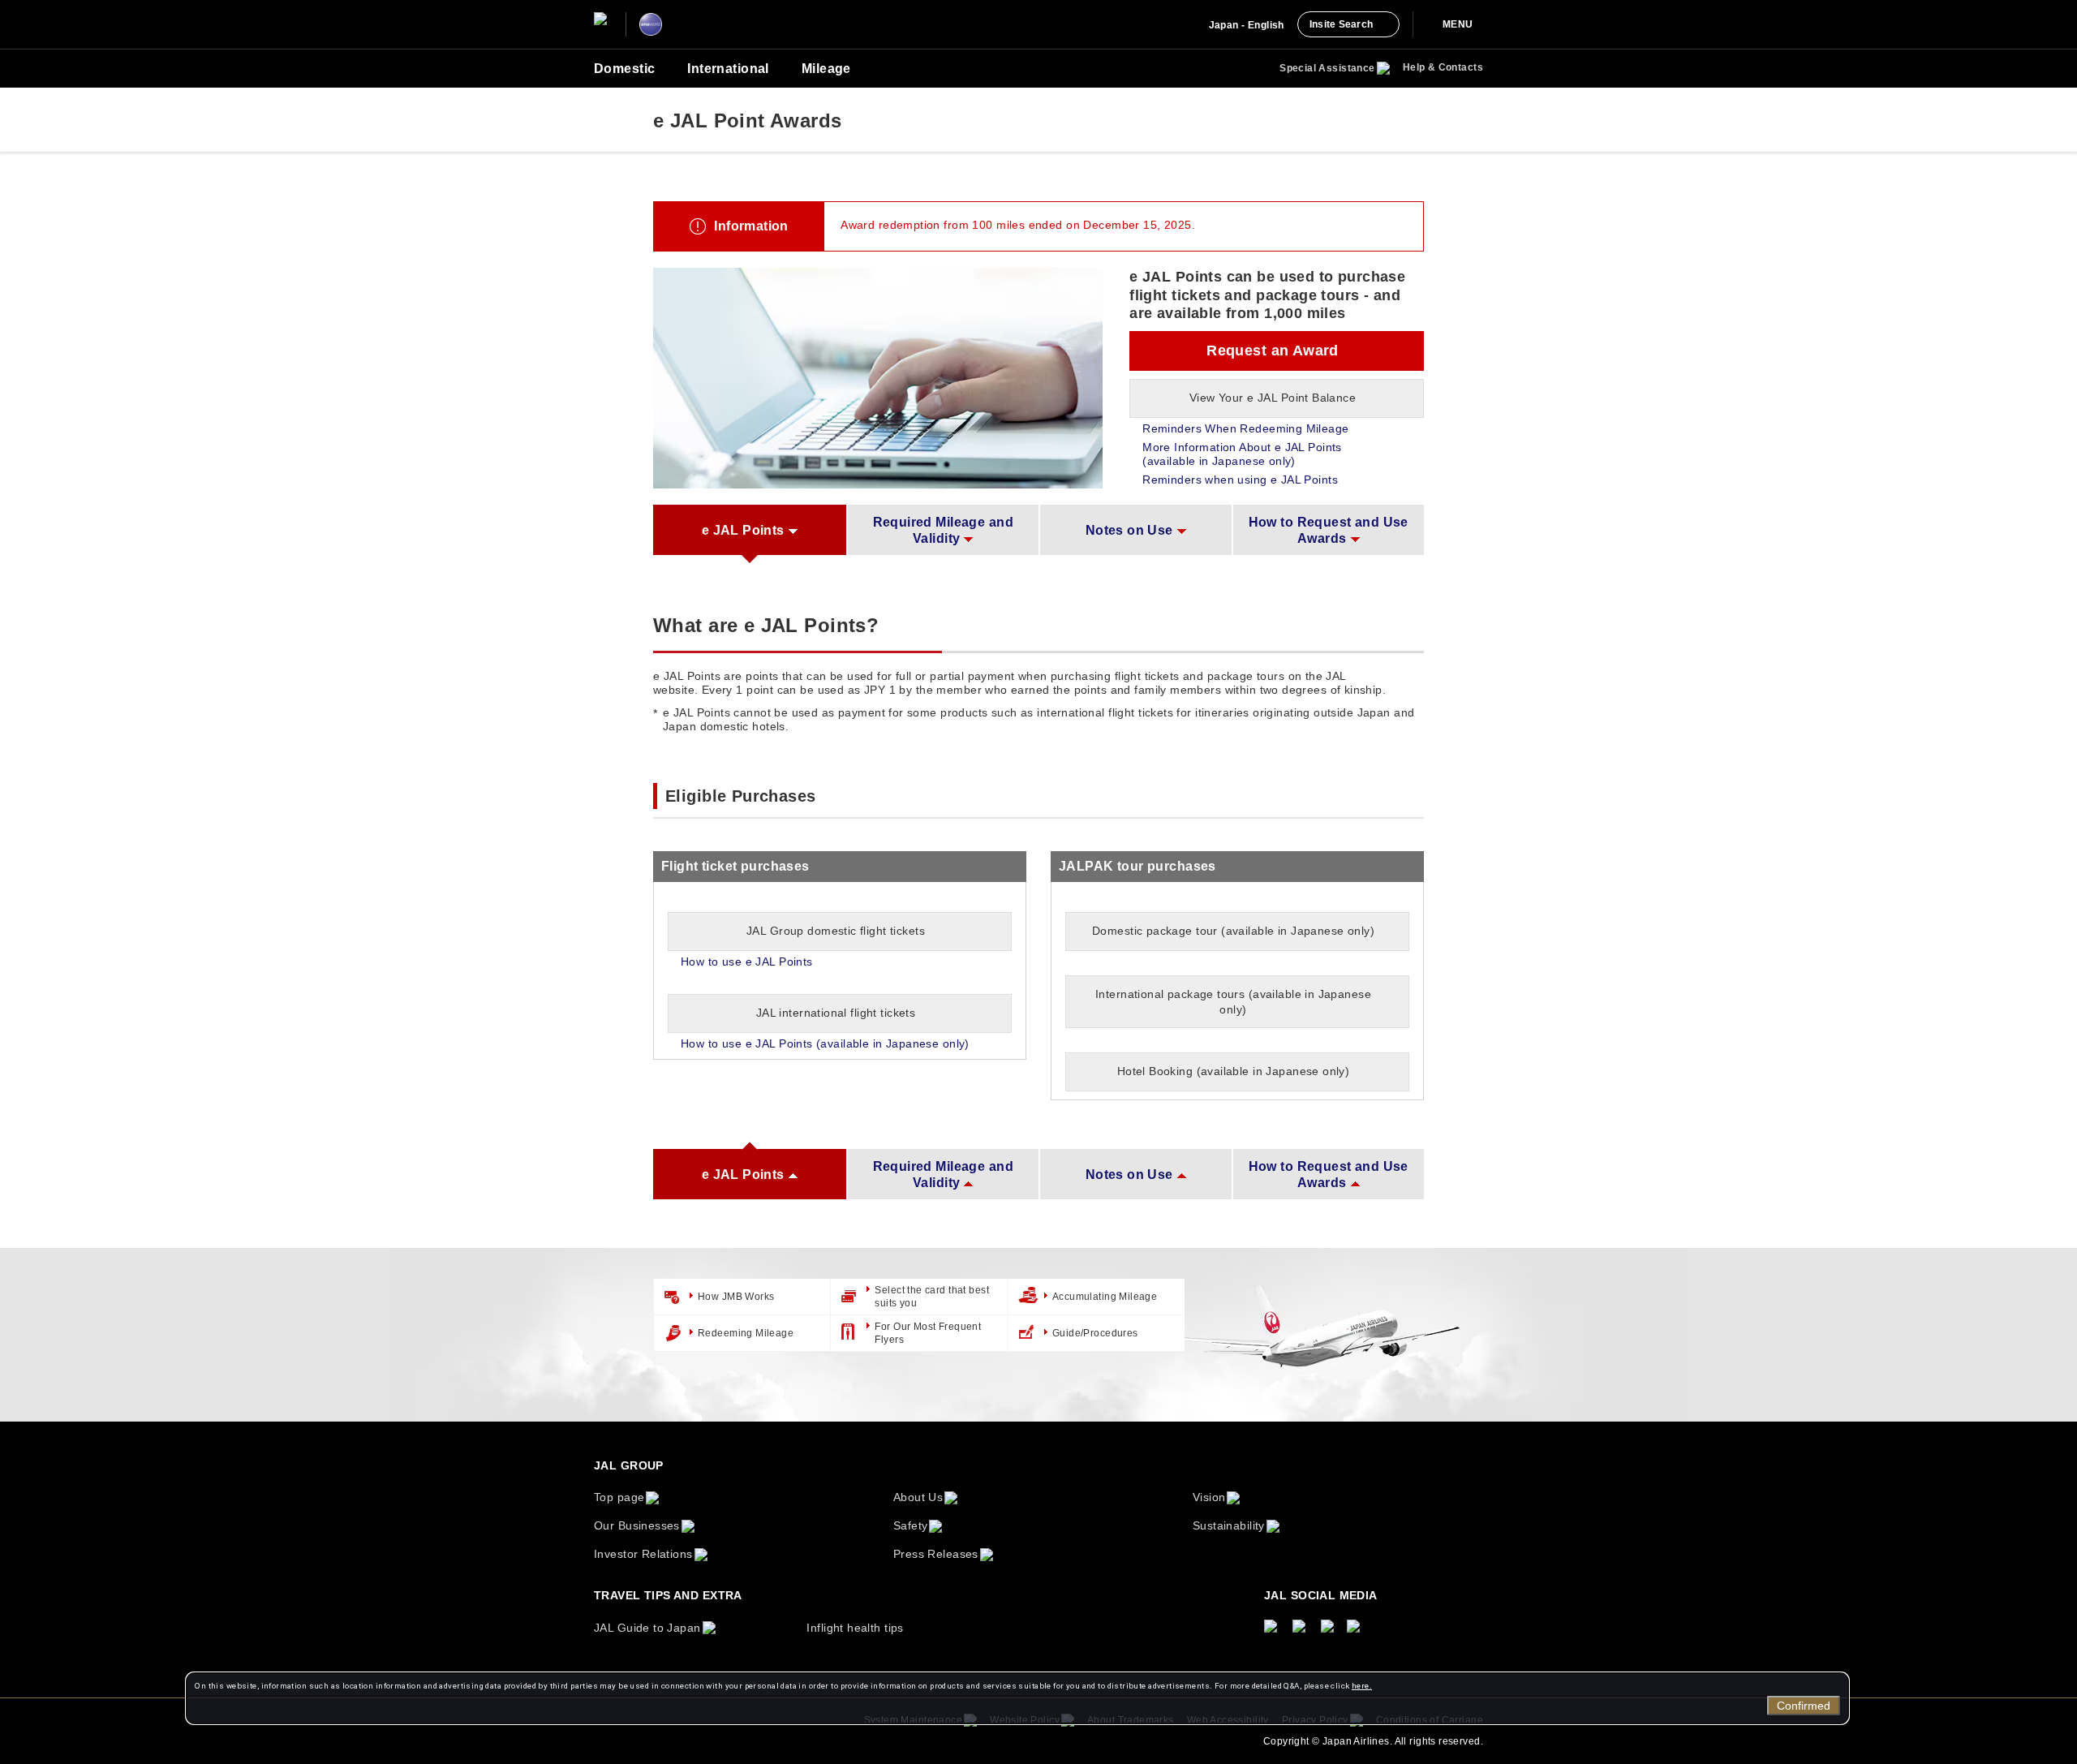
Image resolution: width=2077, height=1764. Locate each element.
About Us (918, 1497)
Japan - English (1247, 25)
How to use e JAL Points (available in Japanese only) (825, 1043)
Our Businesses (637, 1525)
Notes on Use (1129, 530)
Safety (911, 1525)
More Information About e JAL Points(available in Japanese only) (1242, 454)
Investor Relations (643, 1554)
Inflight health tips (855, 1628)
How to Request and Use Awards (1329, 530)
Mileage (826, 69)
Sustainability (1229, 1525)
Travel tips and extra (668, 1595)
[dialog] (1017, 1698)
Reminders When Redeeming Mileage (1245, 428)
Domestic (624, 69)
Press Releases (936, 1554)
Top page (619, 1497)
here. (1362, 1686)
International (728, 69)
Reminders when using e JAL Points (1240, 480)
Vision (1209, 1497)
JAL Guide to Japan (647, 1628)
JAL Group (629, 1465)
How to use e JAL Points (747, 962)
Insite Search (1341, 24)
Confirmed (1804, 1706)
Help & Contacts (1443, 67)
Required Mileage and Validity (943, 530)
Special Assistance (1327, 68)
